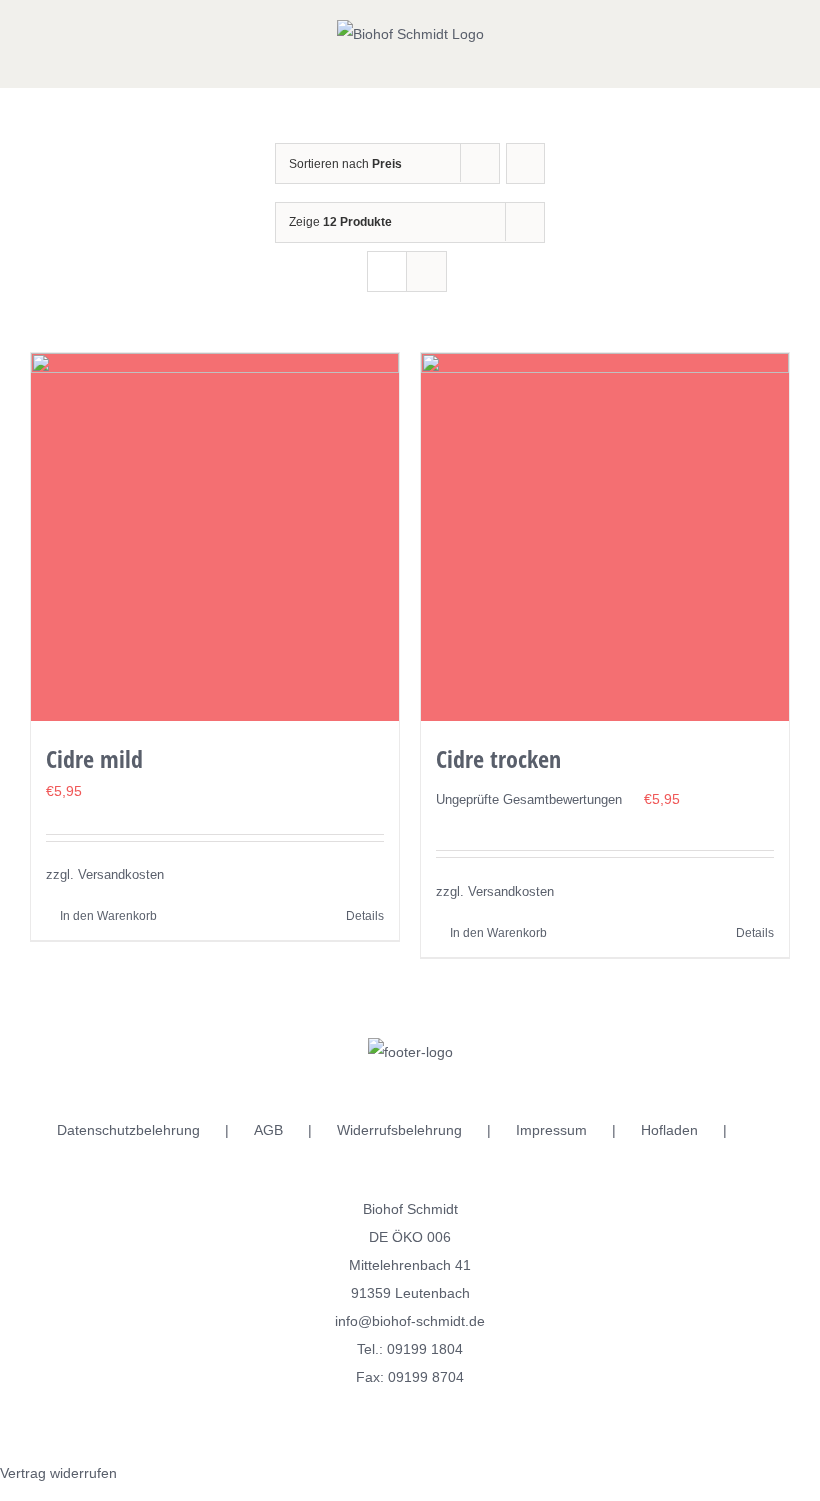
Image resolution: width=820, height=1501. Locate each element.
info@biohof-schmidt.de (410, 1321)
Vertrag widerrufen (58, 1473)
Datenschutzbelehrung (128, 1130)
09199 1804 (425, 1349)
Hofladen (669, 1130)
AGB (268, 1130)
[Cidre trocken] (605, 537)
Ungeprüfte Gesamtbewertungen (529, 800)
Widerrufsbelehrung (399, 1130)
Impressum (551, 1130)
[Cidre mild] (215, 537)
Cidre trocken (498, 758)
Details (365, 916)
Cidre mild (94, 758)
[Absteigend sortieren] (525, 163)
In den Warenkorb (108, 916)
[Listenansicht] (426, 271)
